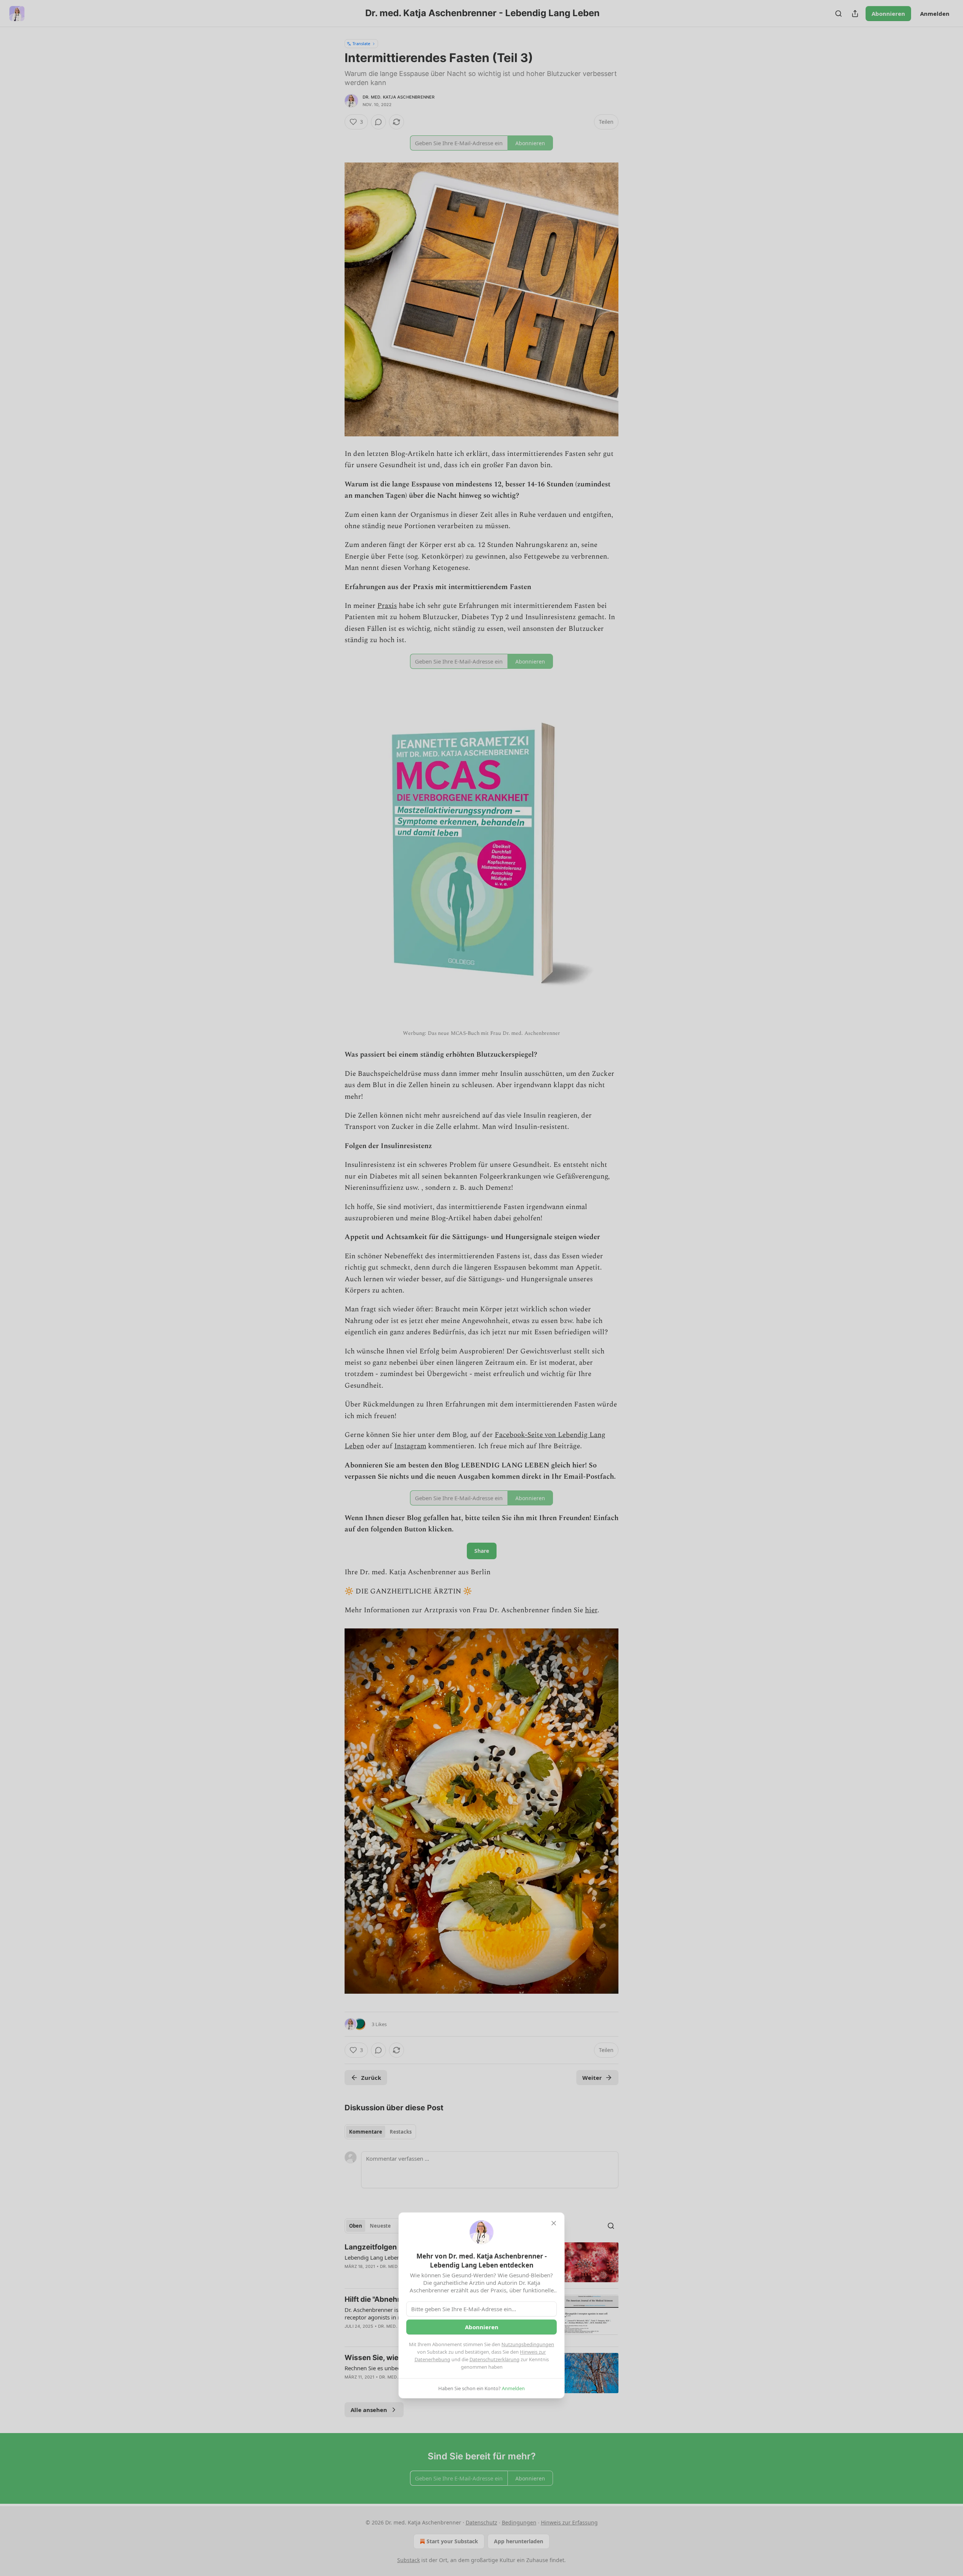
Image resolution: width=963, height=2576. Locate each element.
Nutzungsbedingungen (528, 2344)
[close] (554, 2223)
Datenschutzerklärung (494, 2359)
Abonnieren (482, 2327)
